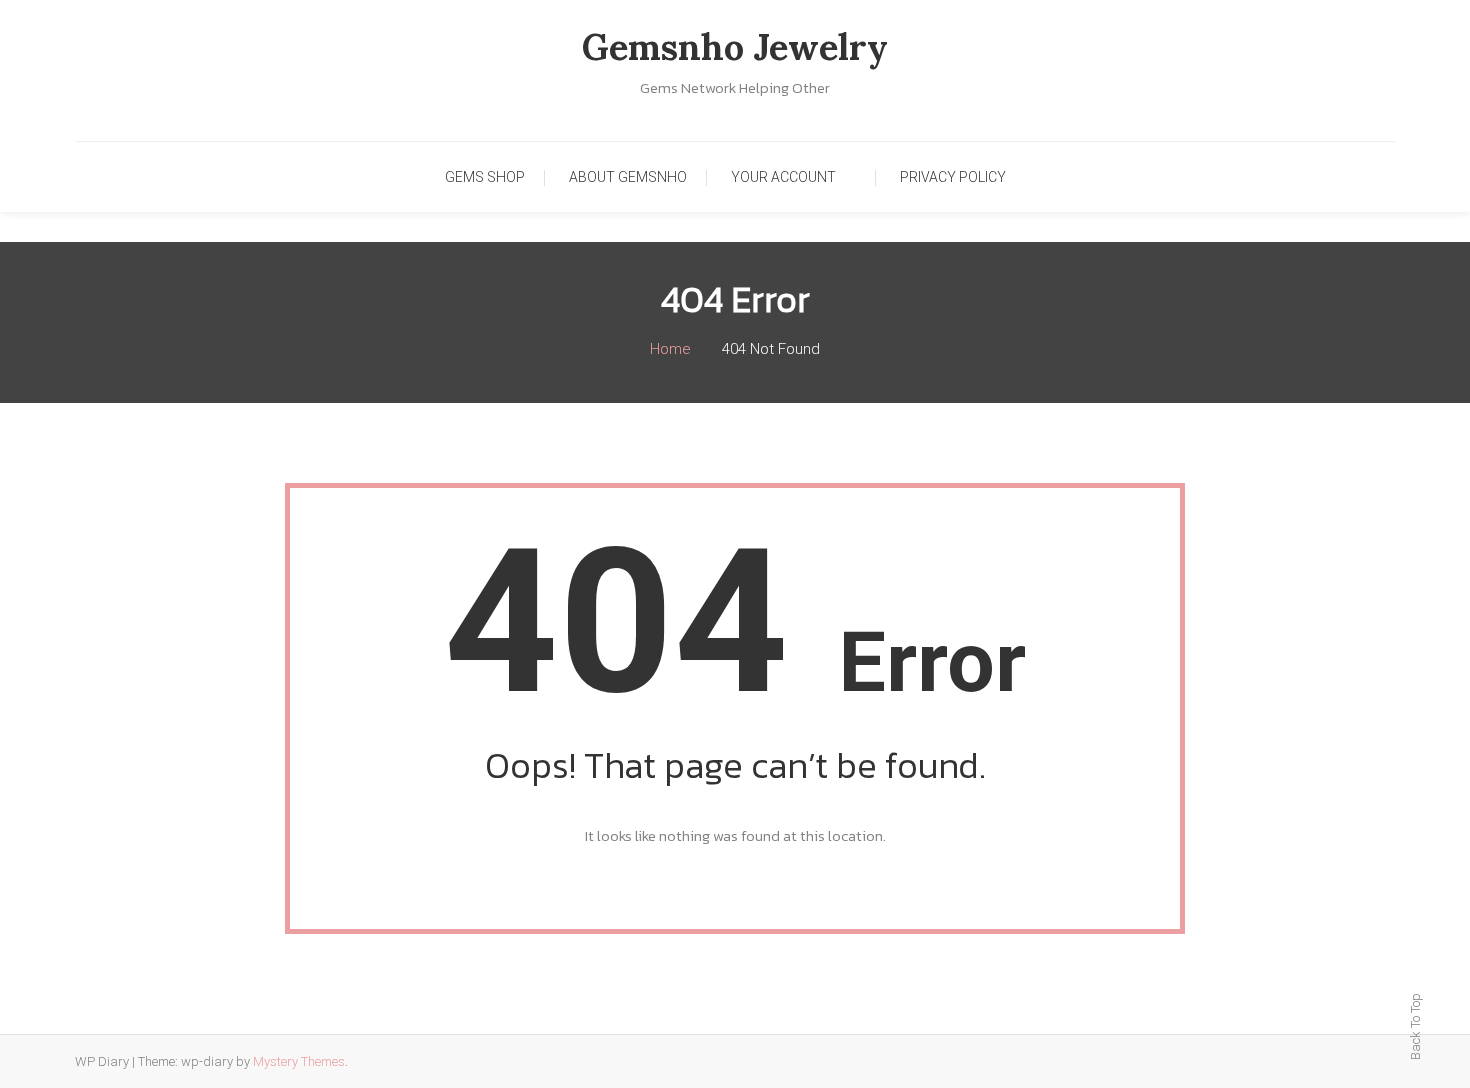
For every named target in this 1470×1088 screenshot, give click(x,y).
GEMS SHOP (485, 177)
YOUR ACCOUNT (783, 177)
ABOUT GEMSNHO (628, 177)
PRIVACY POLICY (953, 177)
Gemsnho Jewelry (735, 47)
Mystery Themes (299, 1061)
